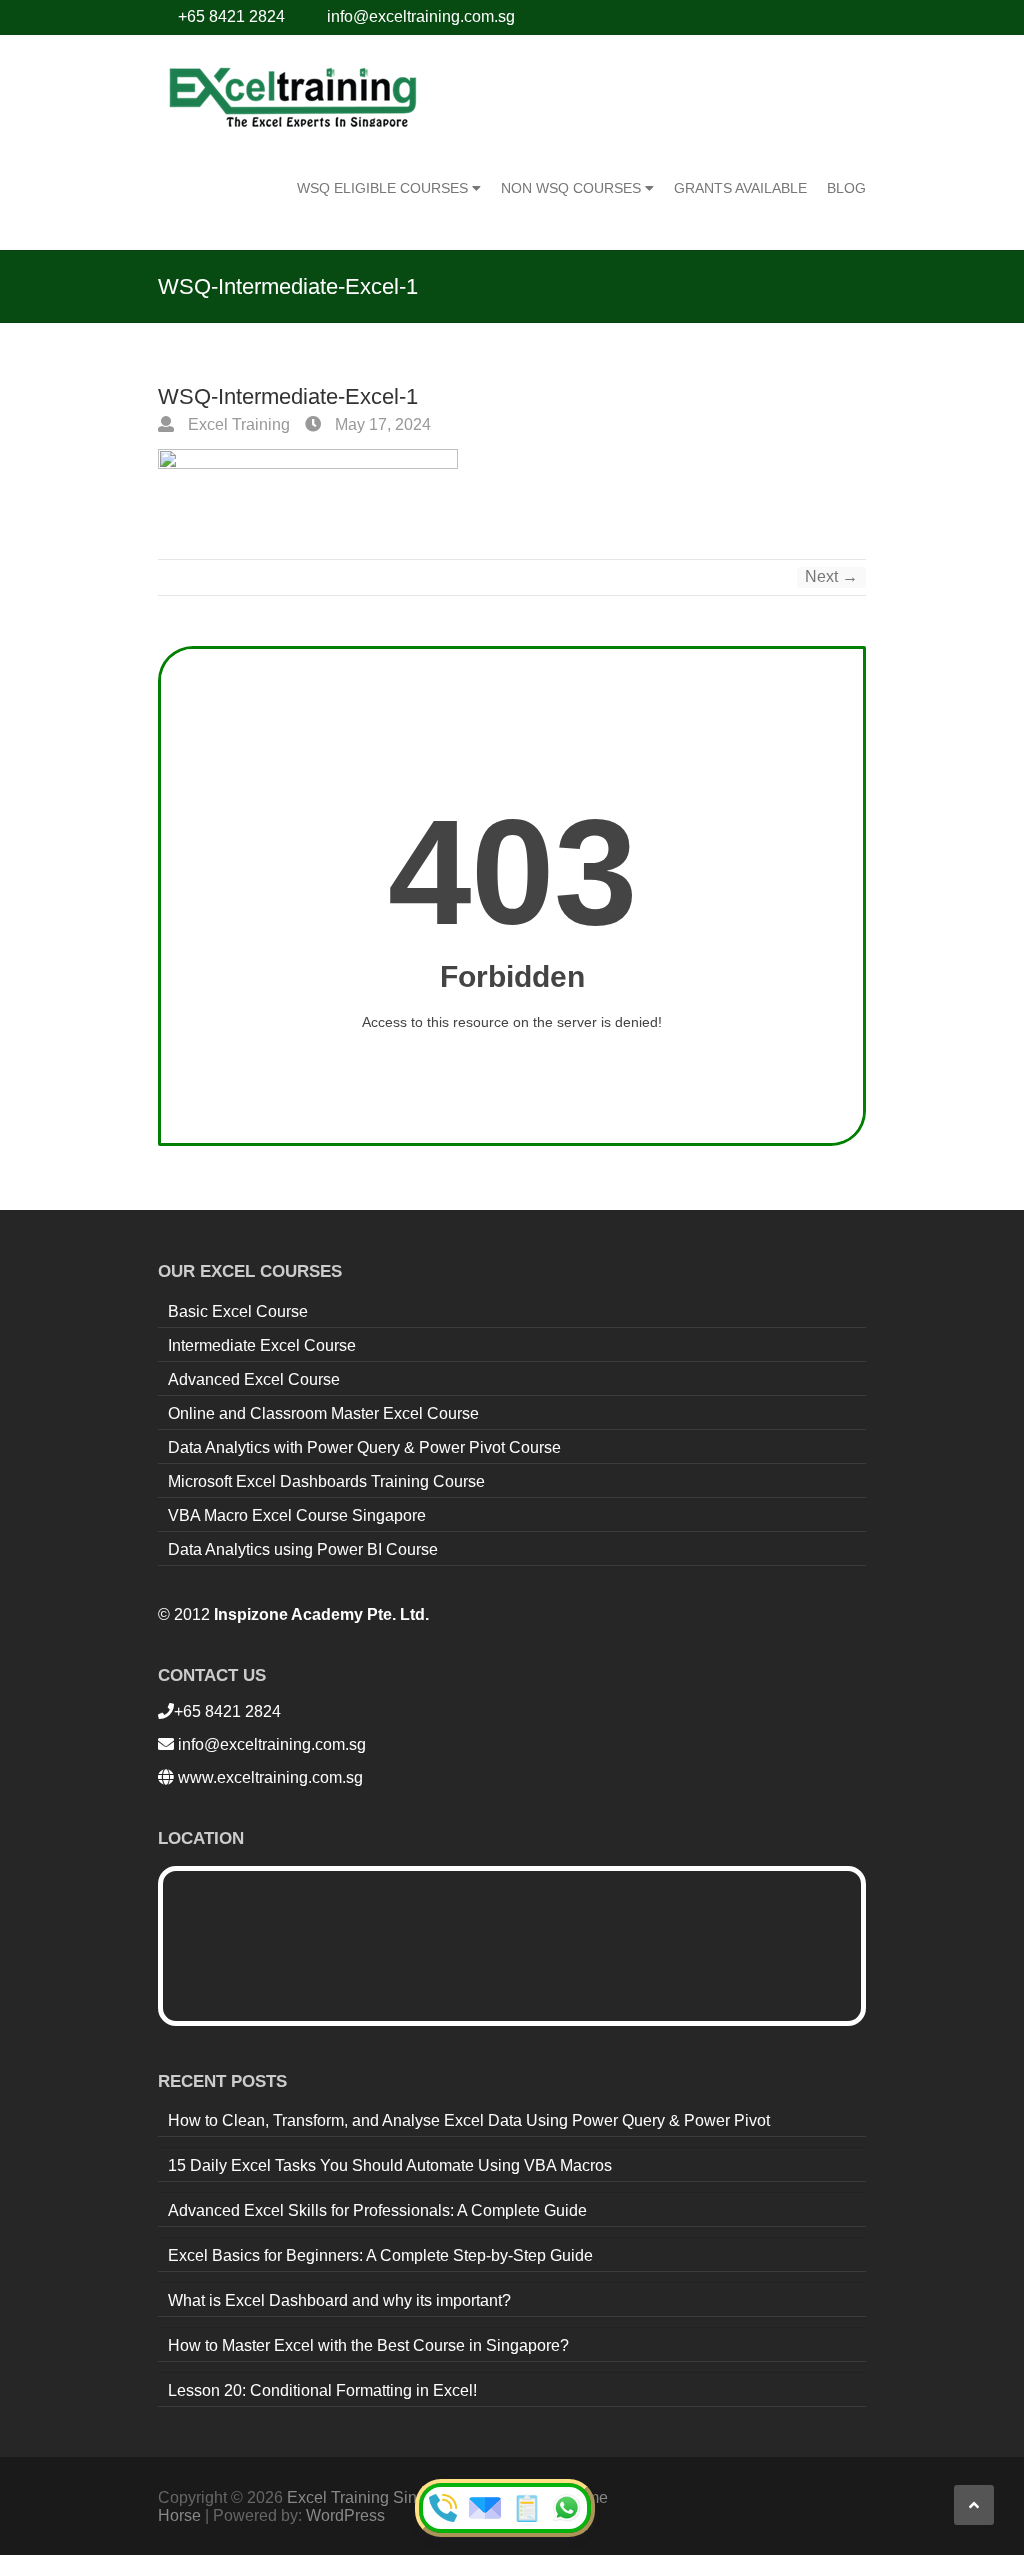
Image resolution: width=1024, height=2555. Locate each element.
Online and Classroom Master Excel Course (323, 1413)
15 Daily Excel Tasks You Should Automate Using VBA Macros (390, 2165)
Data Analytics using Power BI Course (303, 1549)
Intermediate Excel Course (262, 1345)
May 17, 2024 (381, 424)
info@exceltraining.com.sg (421, 16)
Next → (831, 576)
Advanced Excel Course (254, 1379)
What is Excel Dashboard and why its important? (339, 2300)
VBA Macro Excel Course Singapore (297, 1515)
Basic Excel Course (238, 1311)
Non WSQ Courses (573, 188)
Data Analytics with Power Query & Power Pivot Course (364, 1447)
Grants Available (740, 188)
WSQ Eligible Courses (384, 188)
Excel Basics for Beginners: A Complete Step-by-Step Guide (380, 2255)
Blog (846, 188)
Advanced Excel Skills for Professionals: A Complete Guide (377, 2210)
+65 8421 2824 (231, 16)
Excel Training (237, 424)
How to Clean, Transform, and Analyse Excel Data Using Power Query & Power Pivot (469, 2120)
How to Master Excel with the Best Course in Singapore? (368, 2345)
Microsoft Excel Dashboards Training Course (326, 1481)
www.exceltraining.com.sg (268, 1777)
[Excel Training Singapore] (293, 95)
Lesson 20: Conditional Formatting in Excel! (322, 2390)
